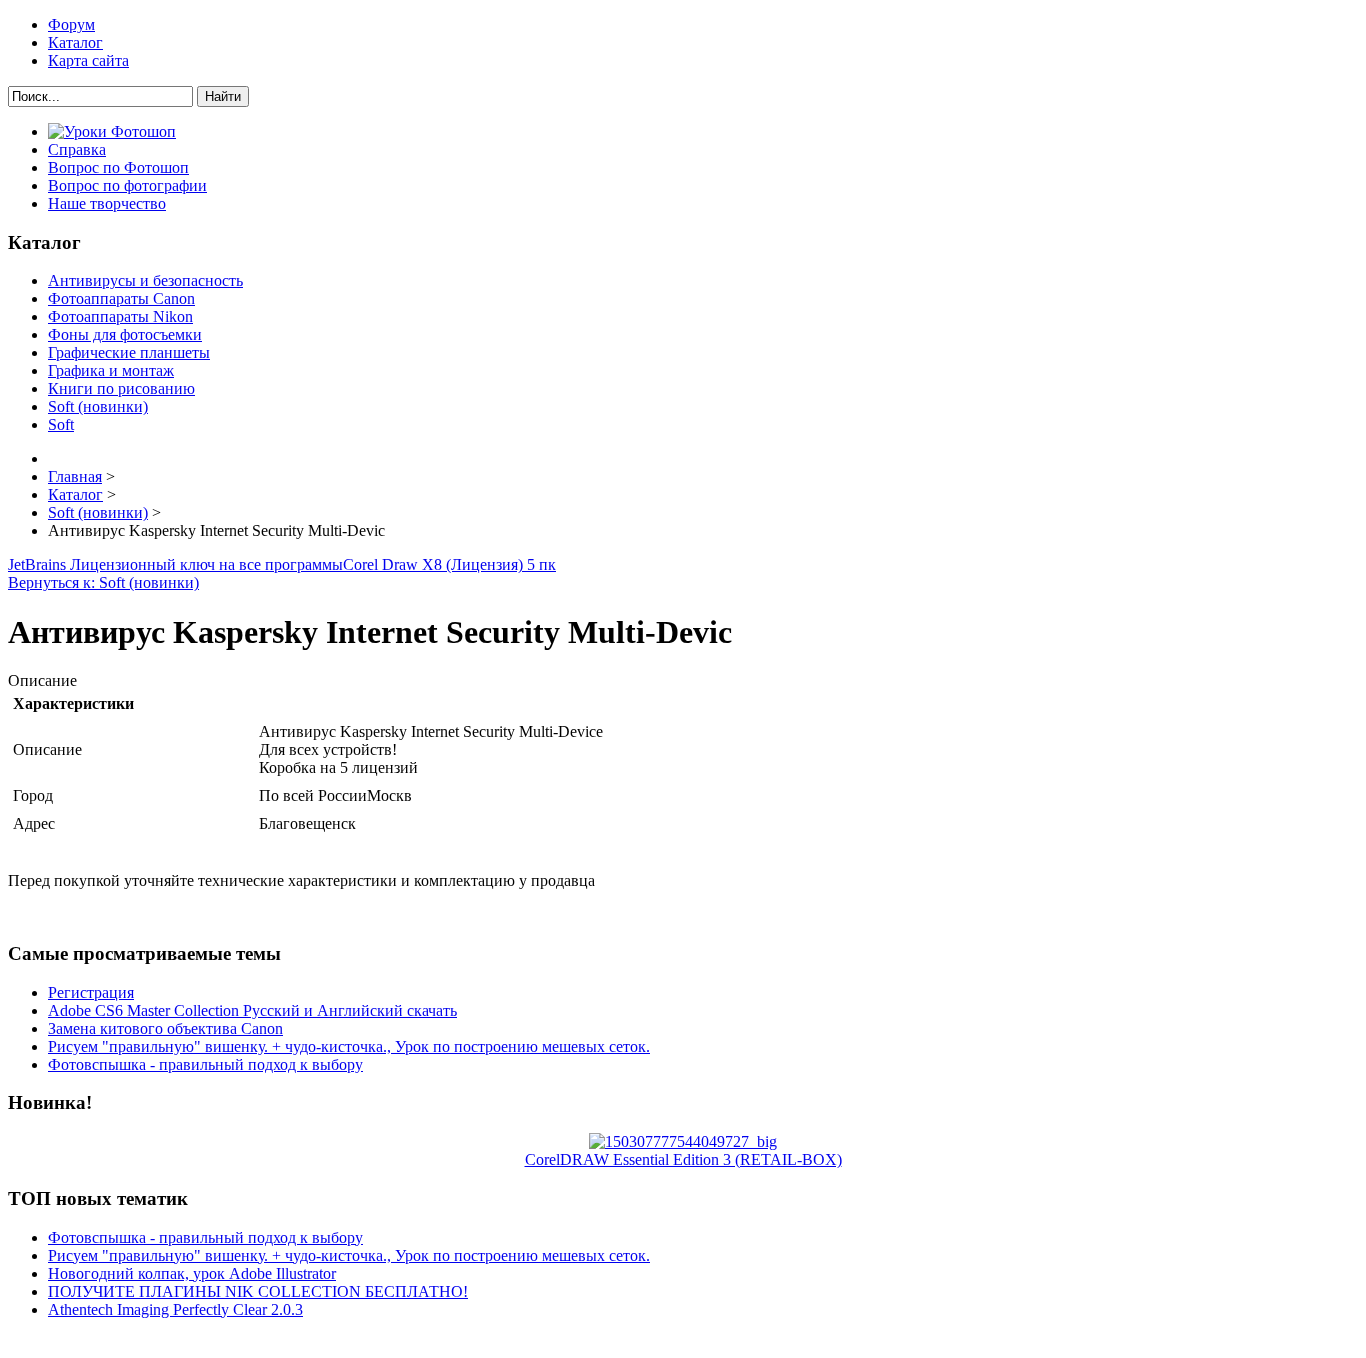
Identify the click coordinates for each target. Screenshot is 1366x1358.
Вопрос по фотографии (127, 185)
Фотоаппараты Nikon (120, 316)
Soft (61, 424)
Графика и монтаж (111, 370)
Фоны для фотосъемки (125, 334)
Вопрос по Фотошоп (118, 167)
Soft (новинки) (98, 406)
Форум (71, 24)
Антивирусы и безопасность (145, 280)
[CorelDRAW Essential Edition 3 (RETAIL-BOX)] (683, 1141)
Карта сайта (88, 60)
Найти (223, 96)
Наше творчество (107, 203)
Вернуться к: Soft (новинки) (103, 582)
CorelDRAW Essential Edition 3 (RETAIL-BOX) (683, 1159)
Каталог (75, 42)
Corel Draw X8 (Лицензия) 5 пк (449, 564)
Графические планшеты (129, 352)
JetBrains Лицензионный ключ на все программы (175, 564)
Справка (77, 149)
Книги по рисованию (121, 388)
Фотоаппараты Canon (121, 298)
